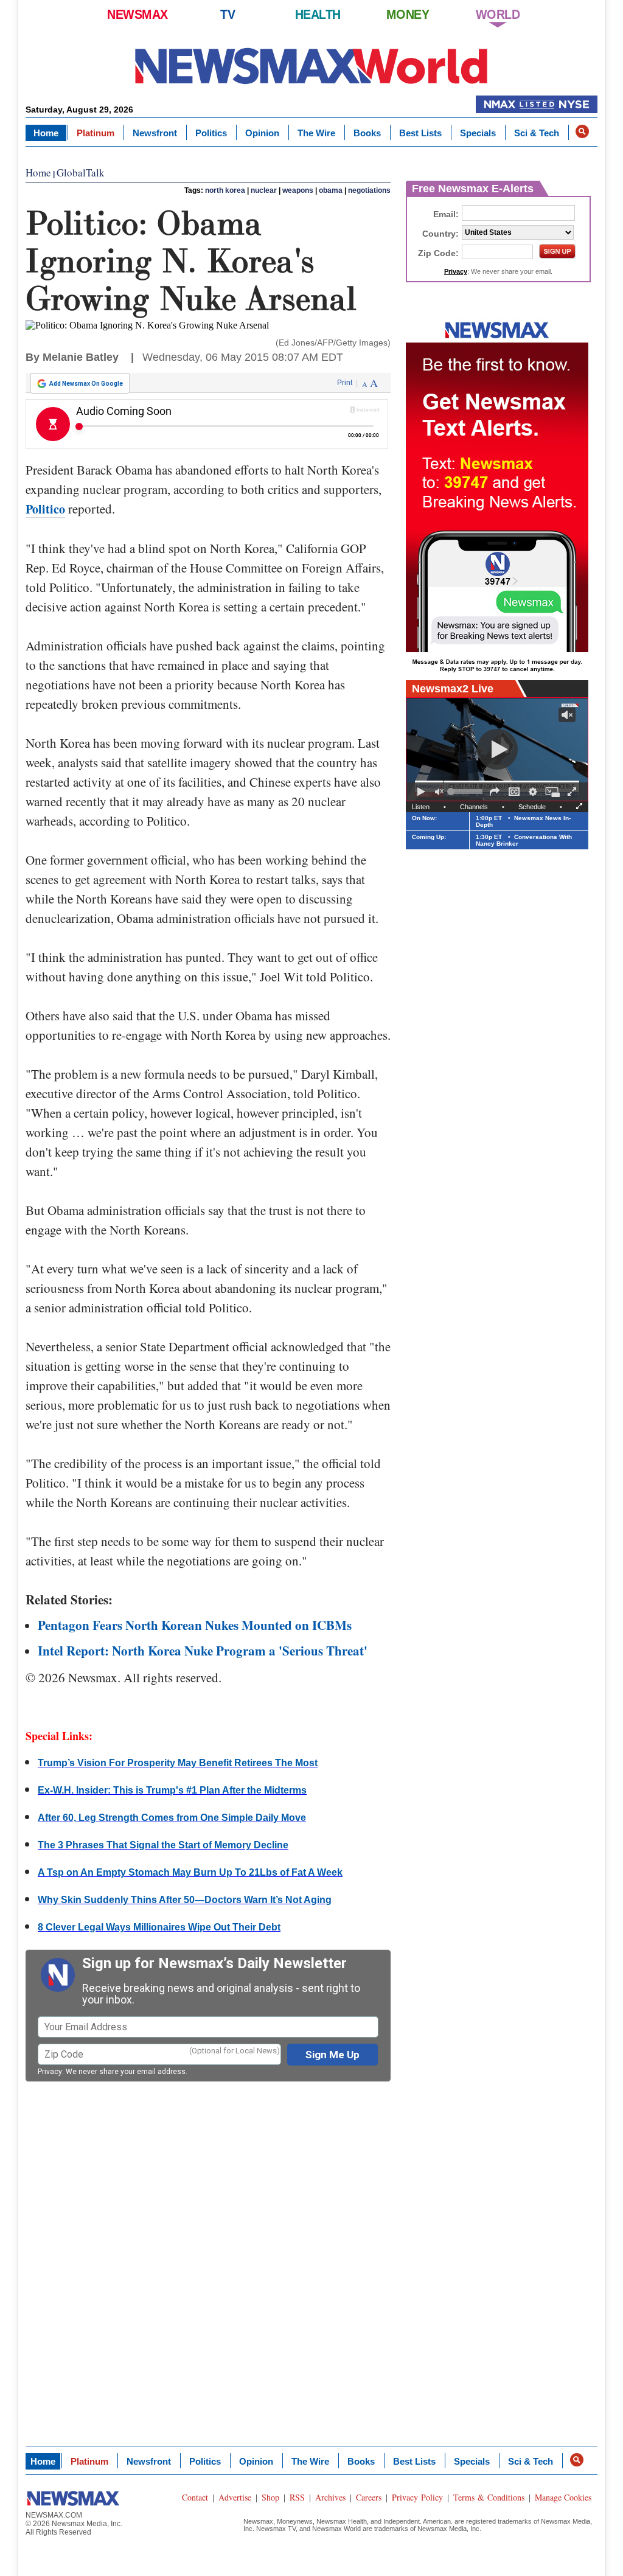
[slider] (467, 792)
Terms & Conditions (489, 2497)
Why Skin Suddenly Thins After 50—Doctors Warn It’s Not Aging (185, 1900)
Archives (330, 2497)
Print (345, 383)
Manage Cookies (563, 2497)
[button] (582, 131)
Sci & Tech (537, 133)
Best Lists (420, 133)
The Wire (316, 133)
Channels (474, 807)
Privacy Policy (417, 2497)
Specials (478, 133)
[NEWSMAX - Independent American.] (311, 65)
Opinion (262, 133)
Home (46, 133)
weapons (298, 190)
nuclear (264, 190)
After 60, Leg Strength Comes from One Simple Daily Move (172, 1818)
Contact (195, 2497)
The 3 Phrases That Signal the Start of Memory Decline (163, 1845)
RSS (297, 2497)
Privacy (50, 2072)
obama (331, 190)
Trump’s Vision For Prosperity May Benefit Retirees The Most (178, 1763)
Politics (211, 133)
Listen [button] (421, 807)
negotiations (369, 190)
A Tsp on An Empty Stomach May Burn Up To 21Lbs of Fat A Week (190, 1872)
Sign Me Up (332, 2055)
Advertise (235, 2497)
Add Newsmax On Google (86, 384)
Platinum (96, 133)
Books (367, 133)
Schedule (532, 807)
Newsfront (155, 133)
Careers (369, 2497)
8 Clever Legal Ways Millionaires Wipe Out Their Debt (159, 1927)
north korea (225, 190)
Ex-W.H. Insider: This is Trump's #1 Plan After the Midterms (172, 1790)
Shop (270, 2497)
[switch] (439, 792)
